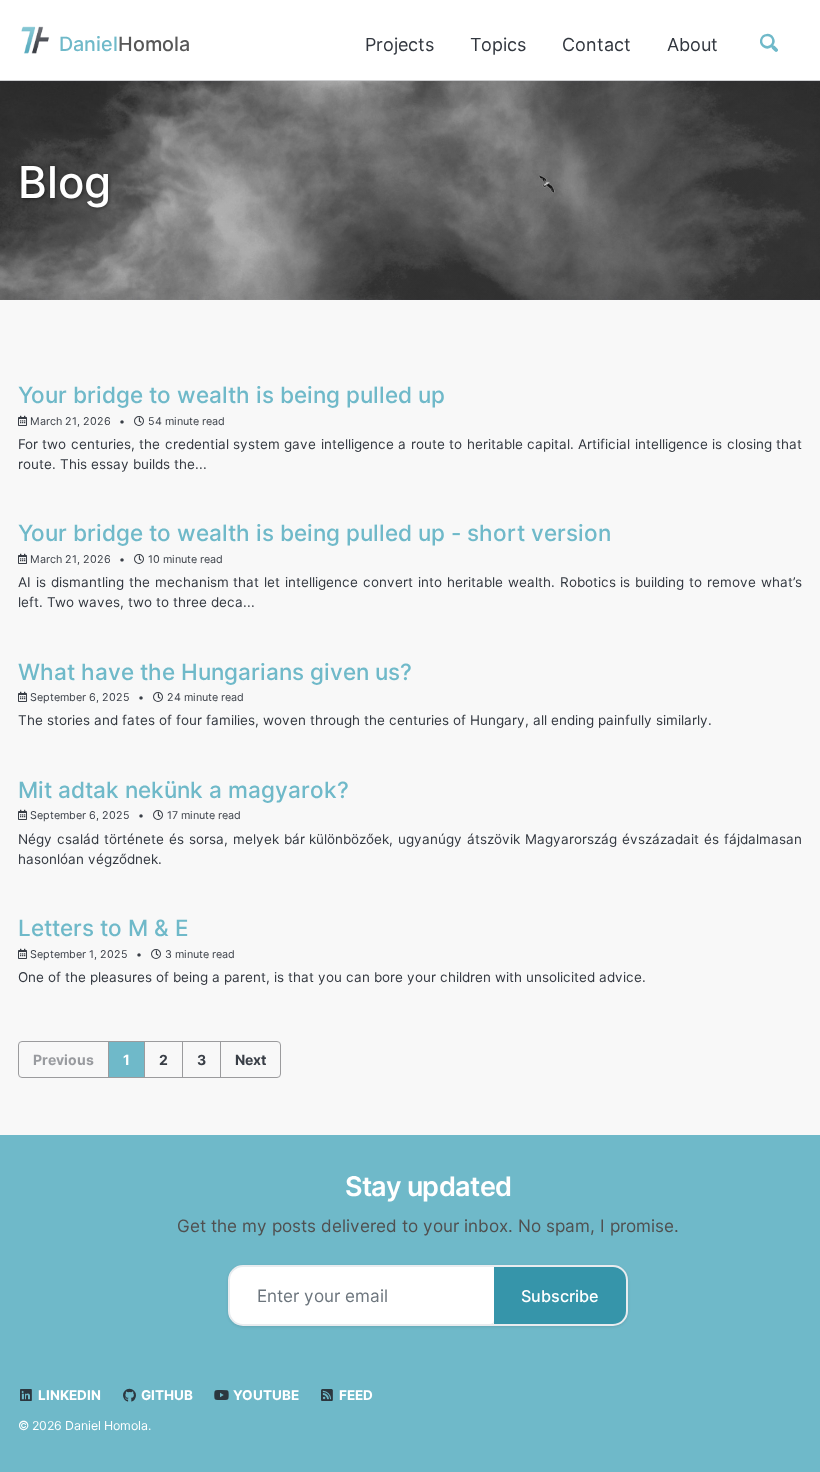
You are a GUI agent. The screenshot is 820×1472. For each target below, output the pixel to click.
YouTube (264, 1395)
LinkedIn (68, 1395)
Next (250, 1059)
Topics (498, 44)
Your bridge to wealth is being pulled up (231, 394)
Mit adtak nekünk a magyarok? (183, 789)
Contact (596, 44)
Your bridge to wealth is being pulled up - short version (314, 532)
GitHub (165, 1395)
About (692, 44)
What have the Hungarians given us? (215, 671)
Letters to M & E (103, 927)
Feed (354, 1395)
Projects (399, 44)
